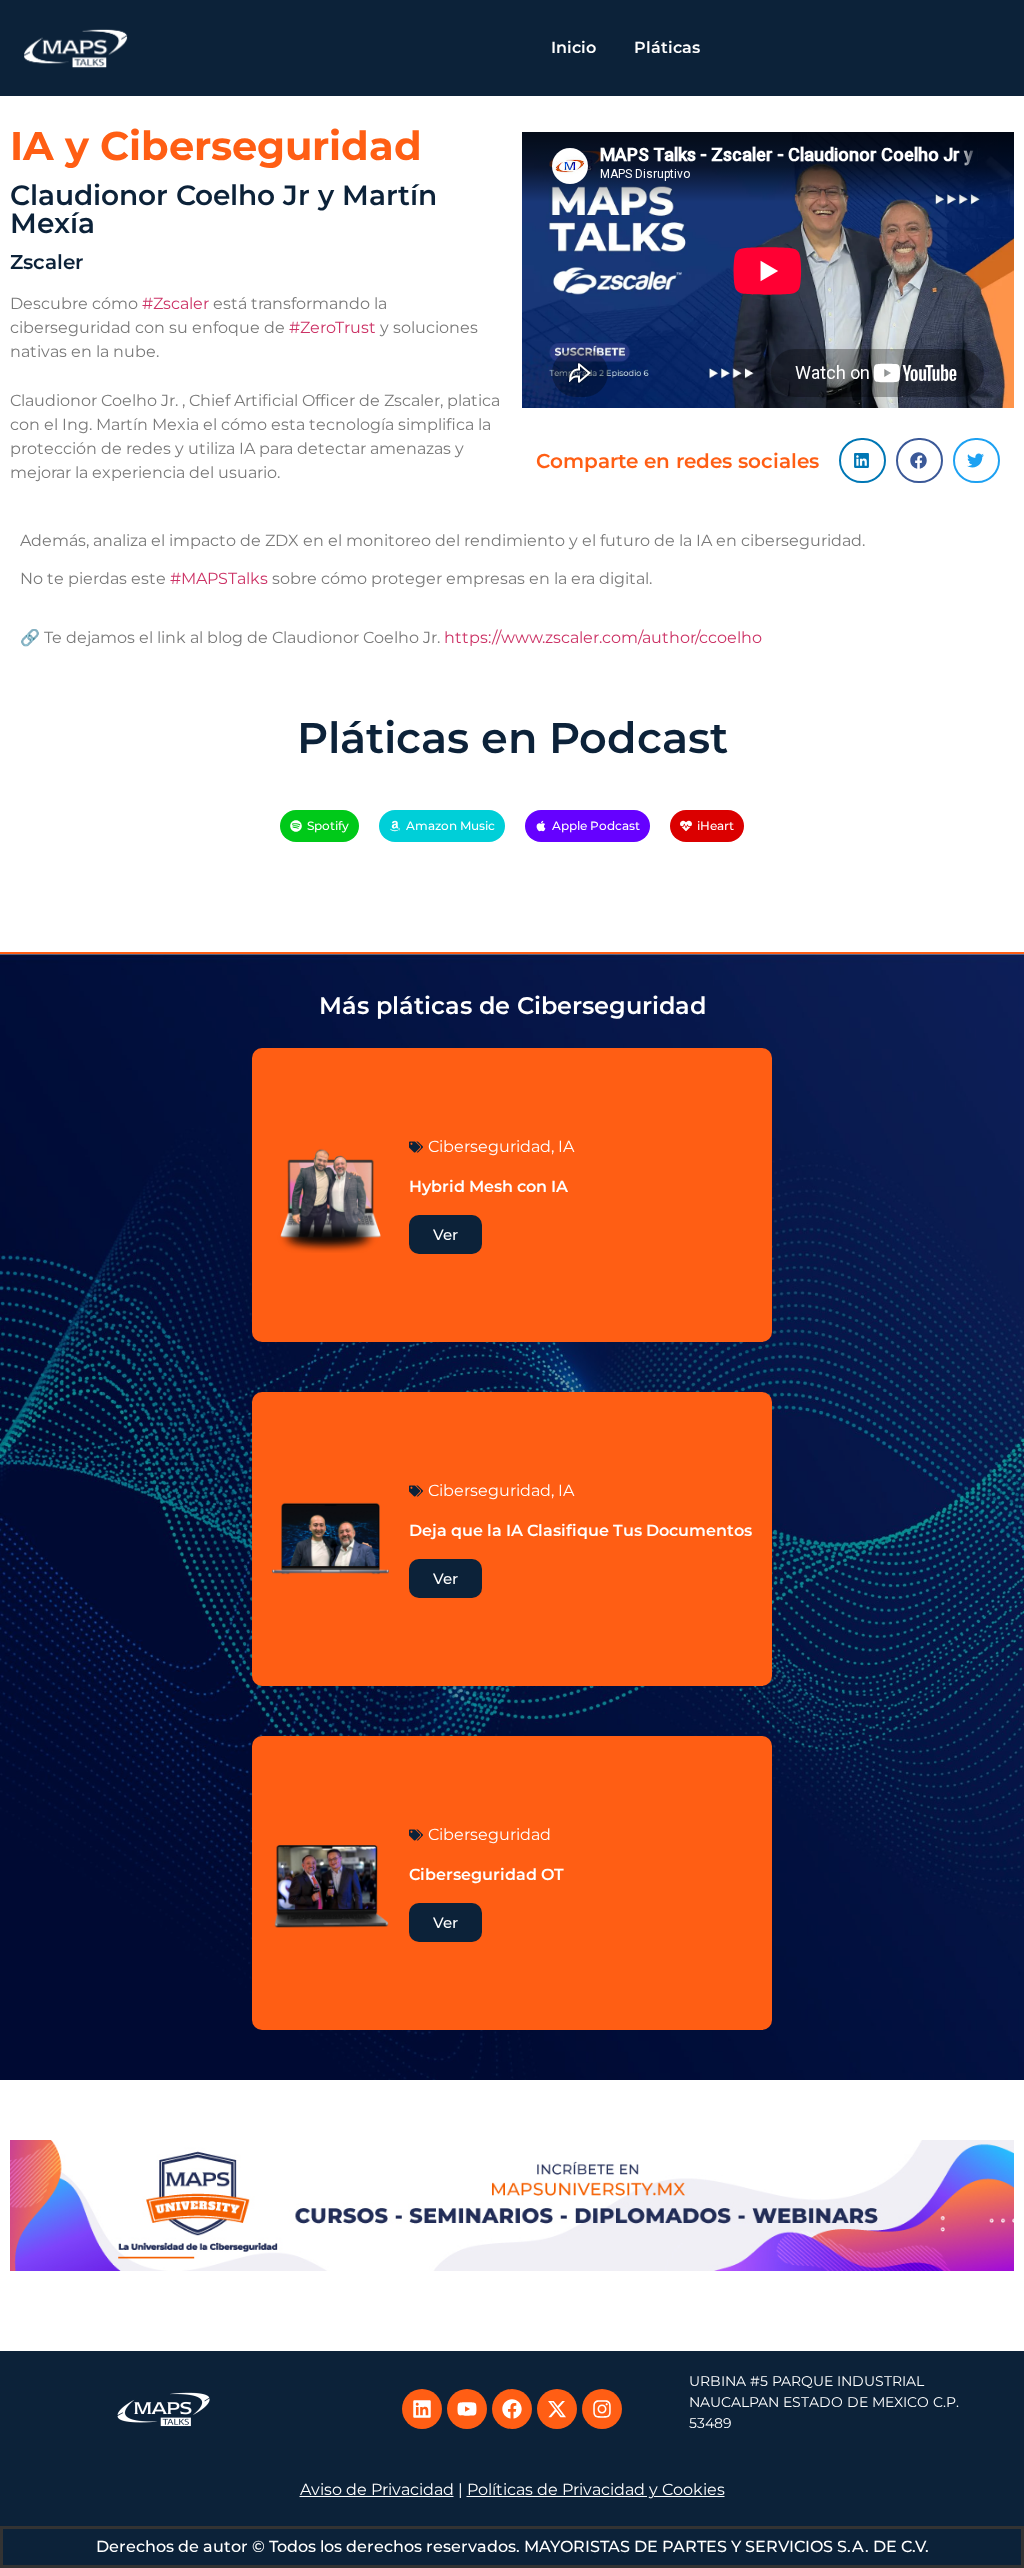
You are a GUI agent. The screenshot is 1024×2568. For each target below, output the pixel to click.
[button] (862, 460)
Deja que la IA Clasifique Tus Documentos (580, 1530)
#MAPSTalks (219, 578)
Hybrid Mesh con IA (488, 1186)
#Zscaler (175, 303)
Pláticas (667, 47)
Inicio (573, 47)
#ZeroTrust (332, 327)
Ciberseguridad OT (486, 1874)
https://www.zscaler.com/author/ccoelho (603, 637)
